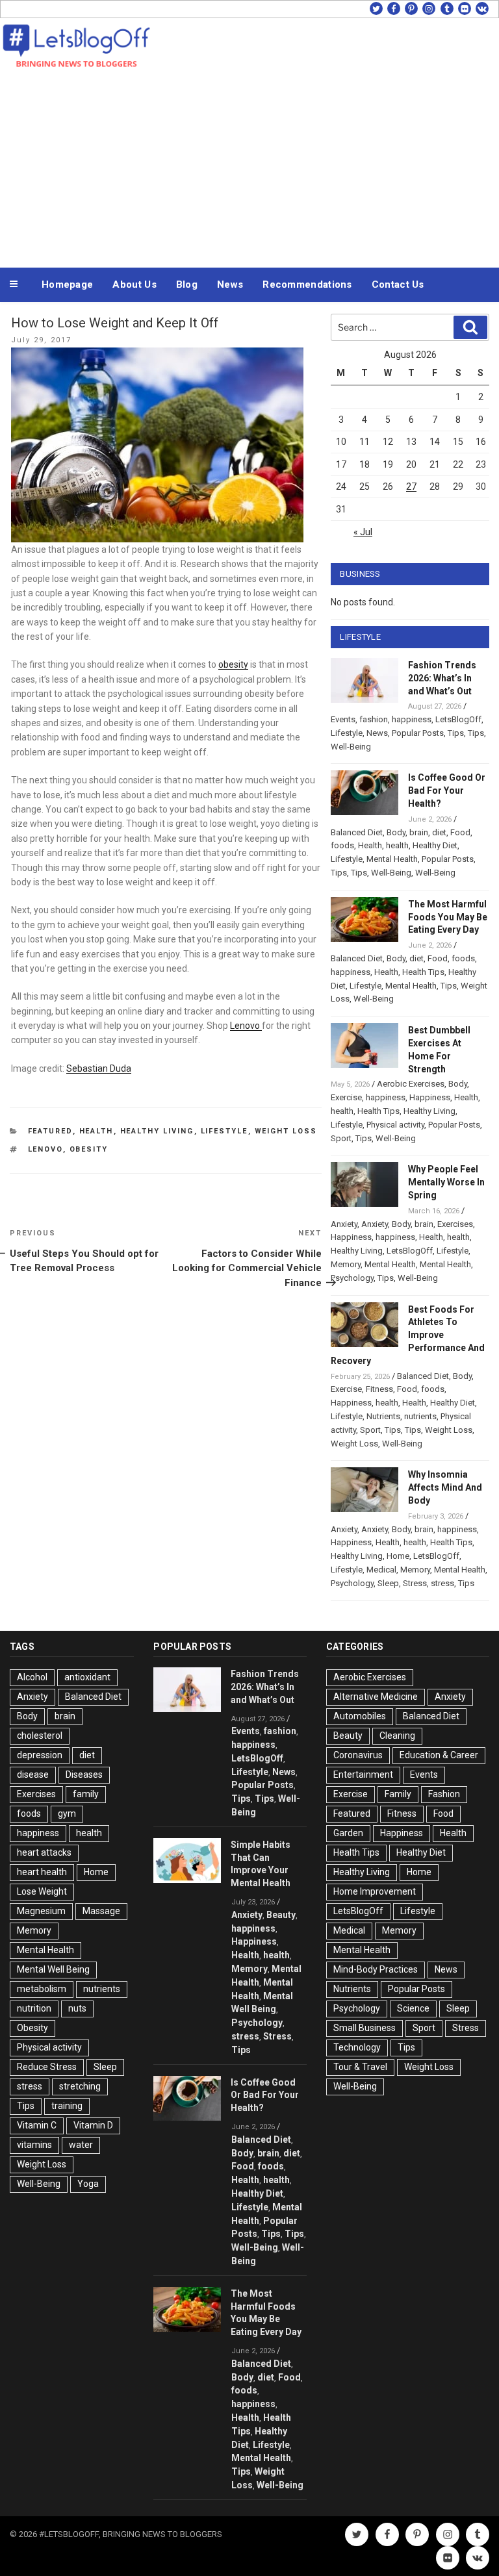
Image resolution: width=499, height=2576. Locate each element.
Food (460, 832)
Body (396, 832)
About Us (134, 284)
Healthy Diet (435, 845)
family (86, 1794)
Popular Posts (418, 733)
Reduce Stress (47, 2067)
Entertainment (363, 1774)
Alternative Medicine (376, 1697)
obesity (233, 664)
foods (342, 845)
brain (419, 832)
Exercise (346, 1097)
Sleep (388, 1583)
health (397, 845)
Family (398, 1794)
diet (439, 832)
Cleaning (397, 1736)
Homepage (67, 284)
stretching (80, 2086)
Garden (348, 1833)
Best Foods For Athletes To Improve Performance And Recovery (408, 1335)
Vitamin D (93, 2125)
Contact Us (398, 284)
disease (33, 1774)
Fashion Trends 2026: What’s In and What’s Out (442, 678)
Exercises (455, 1224)
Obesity (89, 1149)
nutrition (34, 2008)
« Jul (363, 532)
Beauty (281, 1915)
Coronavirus (358, 1755)
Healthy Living (157, 1131)
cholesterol (40, 1736)
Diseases (84, 1774)
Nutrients (383, 1416)
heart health (42, 1872)
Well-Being (351, 747)
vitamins (34, 2145)
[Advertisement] (249, 168)
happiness (412, 719)
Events (343, 719)
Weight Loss (286, 1131)
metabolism (42, 1989)
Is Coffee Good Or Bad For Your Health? (447, 790)
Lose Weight (42, 1891)
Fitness (379, 1389)
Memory (346, 1264)
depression (40, 1755)
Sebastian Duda (99, 1068)
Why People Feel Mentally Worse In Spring (446, 1182)
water (81, 2145)
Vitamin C (37, 2125)
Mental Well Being (53, 1969)
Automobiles (360, 1716)
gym (67, 1813)
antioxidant (87, 1677)
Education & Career (439, 1755)
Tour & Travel (360, 2067)
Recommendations (307, 284)
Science (413, 2008)
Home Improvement (375, 1891)
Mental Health (392, 859)
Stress (415, 1583)
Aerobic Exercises (411, 1084)
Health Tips (423, 972)
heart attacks (44, 1852)
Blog (187, 284)
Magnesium (41, 1911)
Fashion (444, 1794)
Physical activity (395, 1125)
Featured (50, 1131)
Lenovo (246, 1026)
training (67, 2106)
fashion (374, 719)
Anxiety (344, 1224)
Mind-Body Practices (376, 1969)
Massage (101, 1911)
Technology (357, 2047)
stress (442, 1583)
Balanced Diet (357, 832)
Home (398, 1556)
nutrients (420, 1416)
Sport (341, 1138)
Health (96, 1131)
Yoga (88, 2184)
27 (411, 486)
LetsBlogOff (458, 719)
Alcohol (32, 1677)
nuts (77, 2008)
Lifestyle (224, 1131)
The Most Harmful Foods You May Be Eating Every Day (448, 917)
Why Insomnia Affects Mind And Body (445, 1487)
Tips (456, 733)
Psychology (352, 1278)
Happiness (430, 1097)
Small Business (365, 2028)
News (230, 284)
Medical (381, 1570)
